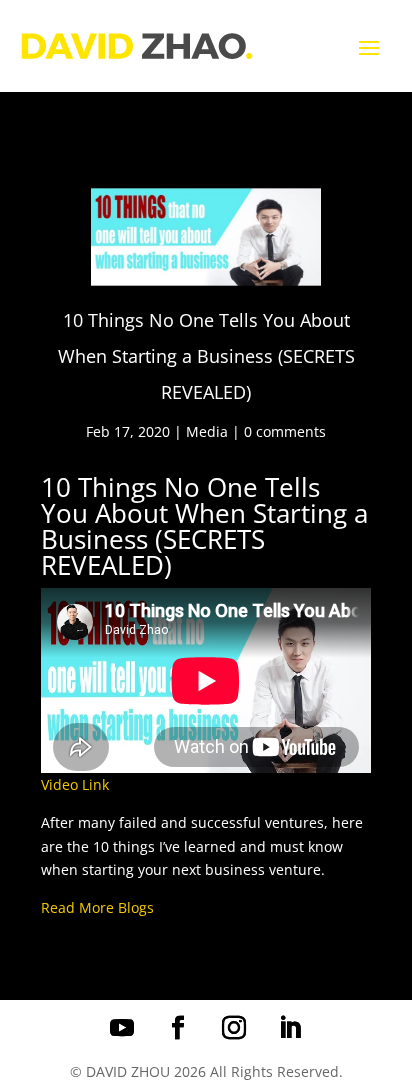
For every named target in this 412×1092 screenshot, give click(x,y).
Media (207, 431)
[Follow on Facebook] (178, 1028)
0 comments (285, 431)
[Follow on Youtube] (122, 1028)
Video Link (75, 784)
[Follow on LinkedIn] (290, 1028)
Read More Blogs (97, 907)
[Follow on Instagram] (234, 1028)
